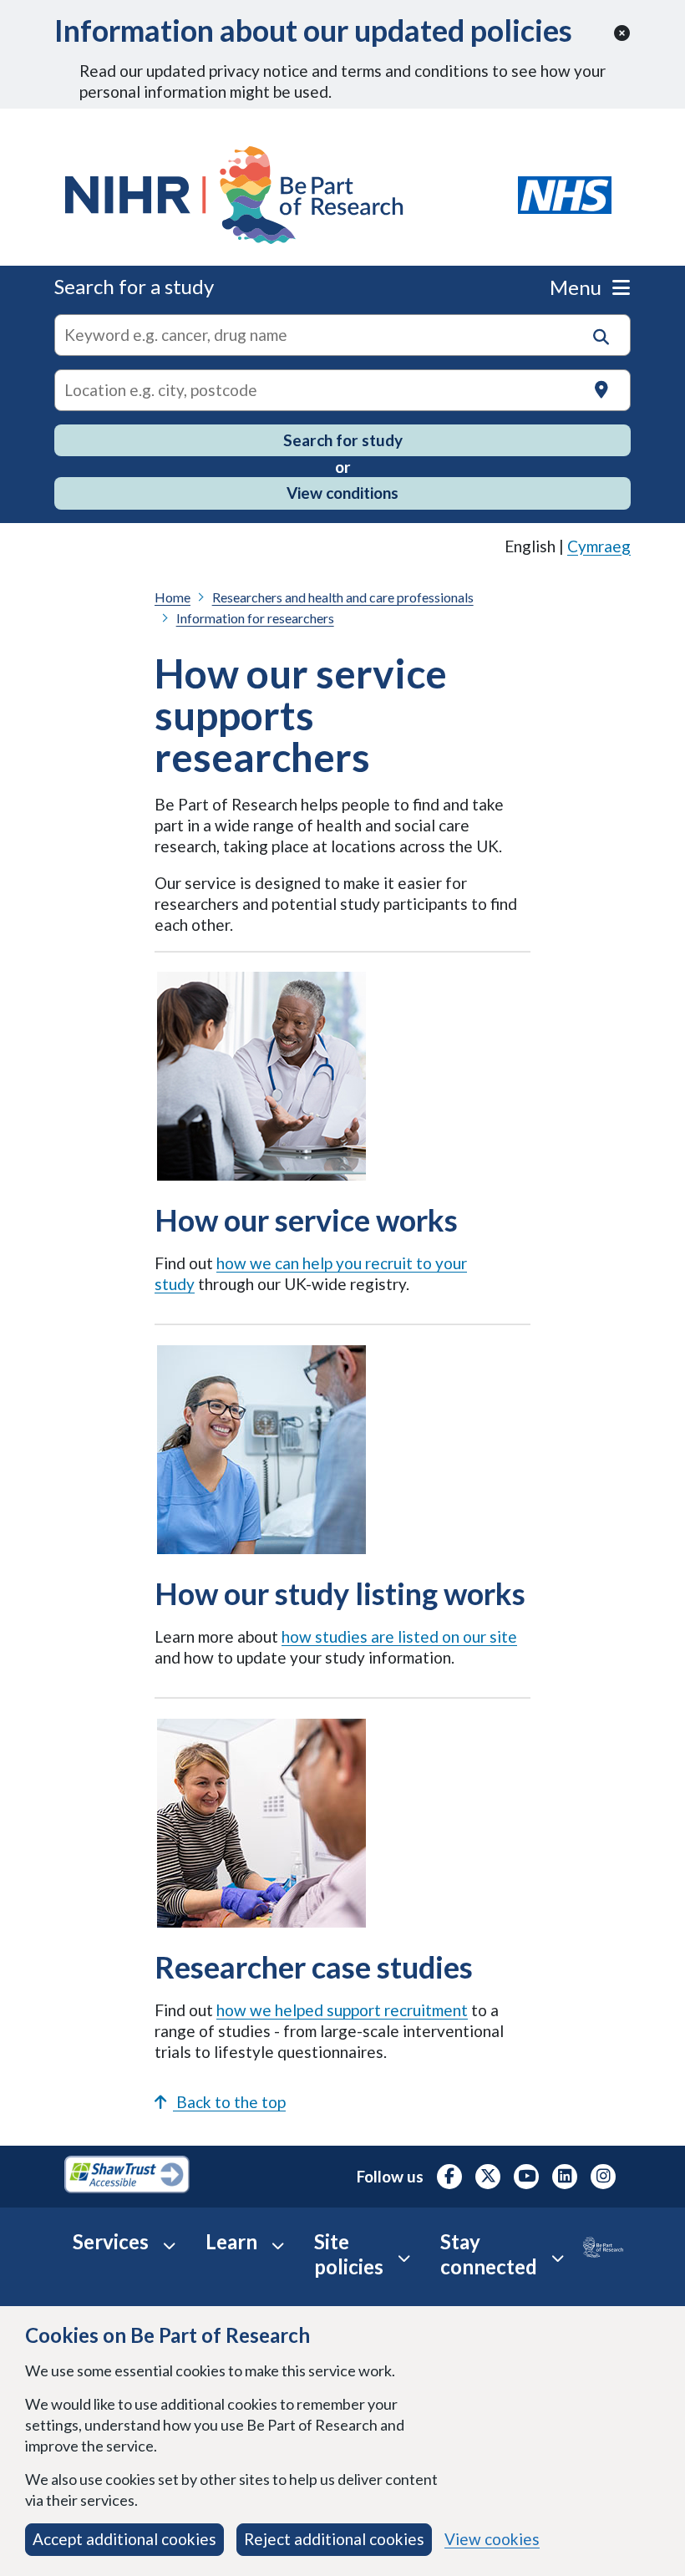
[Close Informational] (622, 34)
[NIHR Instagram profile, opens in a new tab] (603, 2177)
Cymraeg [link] (599, 546)
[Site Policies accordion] (404, 2258)
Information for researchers (255, 618)
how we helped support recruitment (342, 2010)
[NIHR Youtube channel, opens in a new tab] (526, 2177)
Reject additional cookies (334, 2539)
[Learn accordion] (278, 2245)
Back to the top (229, 2102)
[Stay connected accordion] (558, 2258)
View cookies (492, 2539)
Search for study (343, 440)
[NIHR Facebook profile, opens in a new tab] (449, 2177)
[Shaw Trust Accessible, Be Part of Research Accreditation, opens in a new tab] (127, 2177)
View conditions (342, 493)
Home (173, 597)
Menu (578, 287)
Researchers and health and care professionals (343, 597)
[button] (601, 337)
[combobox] (342, 335)
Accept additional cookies (124, 2539)
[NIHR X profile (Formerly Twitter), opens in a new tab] (488, 2177)
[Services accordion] (169, 2245)
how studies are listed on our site (399, 1636)
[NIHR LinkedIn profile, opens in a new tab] (565, 2177)
